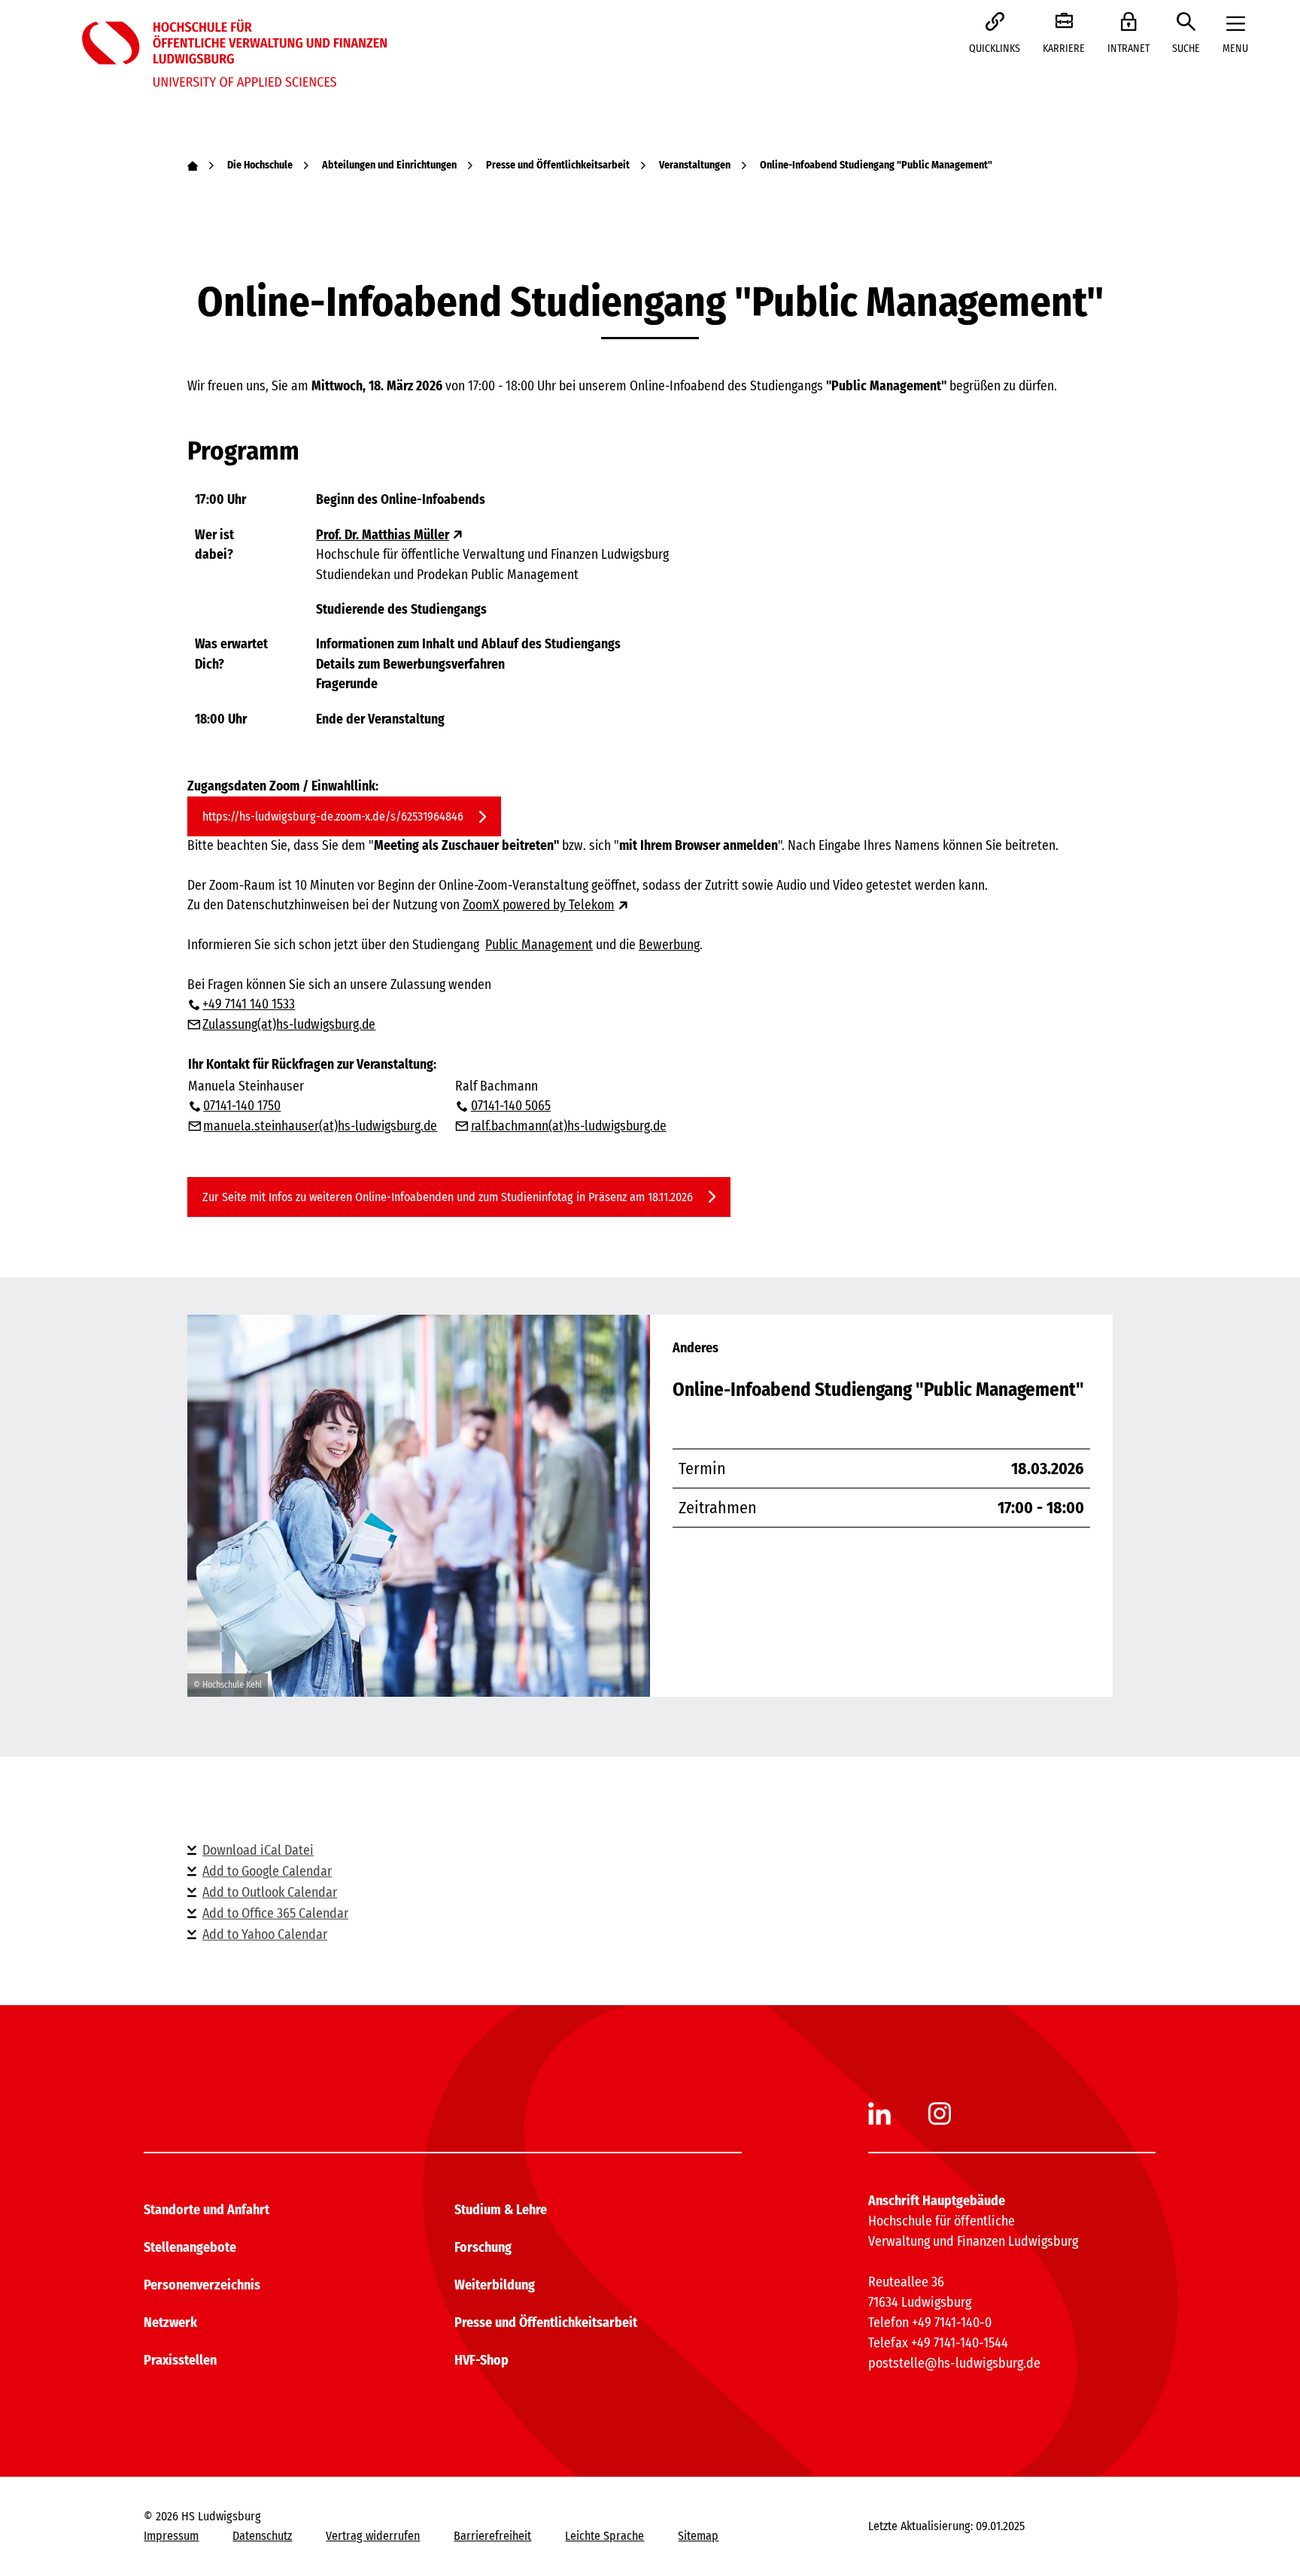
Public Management (539, 945)
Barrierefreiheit (492, 2536)
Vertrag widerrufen (373, 2536)
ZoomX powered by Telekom (539, 905)
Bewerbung (669, 945)
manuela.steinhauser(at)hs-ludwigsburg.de (320, 1126)
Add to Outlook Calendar (270, 1892)
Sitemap (698, 2536)
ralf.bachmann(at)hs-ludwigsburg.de (568, 1126)
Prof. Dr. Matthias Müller (383, 535)
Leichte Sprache (604, 2536)
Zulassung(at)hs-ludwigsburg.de (289, 1025)
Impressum (171, 2536)
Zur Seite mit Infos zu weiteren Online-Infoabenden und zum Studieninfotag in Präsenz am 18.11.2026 (448, 1197)
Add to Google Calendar (267, 1871)
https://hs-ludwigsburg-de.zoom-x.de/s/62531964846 (333, 816)
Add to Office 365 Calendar (275, 1913)
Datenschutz (262, 2536)
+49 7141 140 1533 (249, 1004)
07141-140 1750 (242, 1106)
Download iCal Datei (258, 1850)
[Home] (193, 165)
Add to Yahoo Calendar (265, 1934)
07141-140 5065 (510, 1106)
